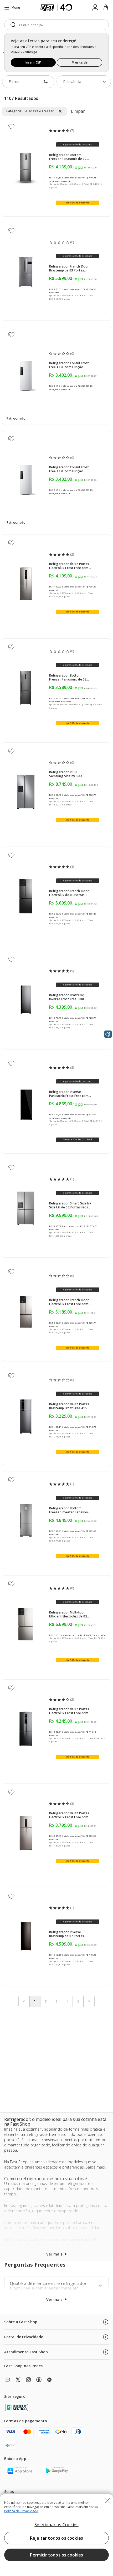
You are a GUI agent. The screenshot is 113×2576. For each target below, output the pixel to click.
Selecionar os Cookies (56, 2525)
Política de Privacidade (21, 2511)
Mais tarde (80, 62)
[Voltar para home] (57, 8)
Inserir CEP (33, 62)
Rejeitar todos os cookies (56, 2538)
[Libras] (108, 1034)
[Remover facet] (60, 111)
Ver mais (56, 2299)
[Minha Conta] (95, 8)
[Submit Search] (13, 25)
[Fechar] (107, 2501)
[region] (56, 2535)
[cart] (106, 8)
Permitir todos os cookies (57, 2555)
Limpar (78, 111)
